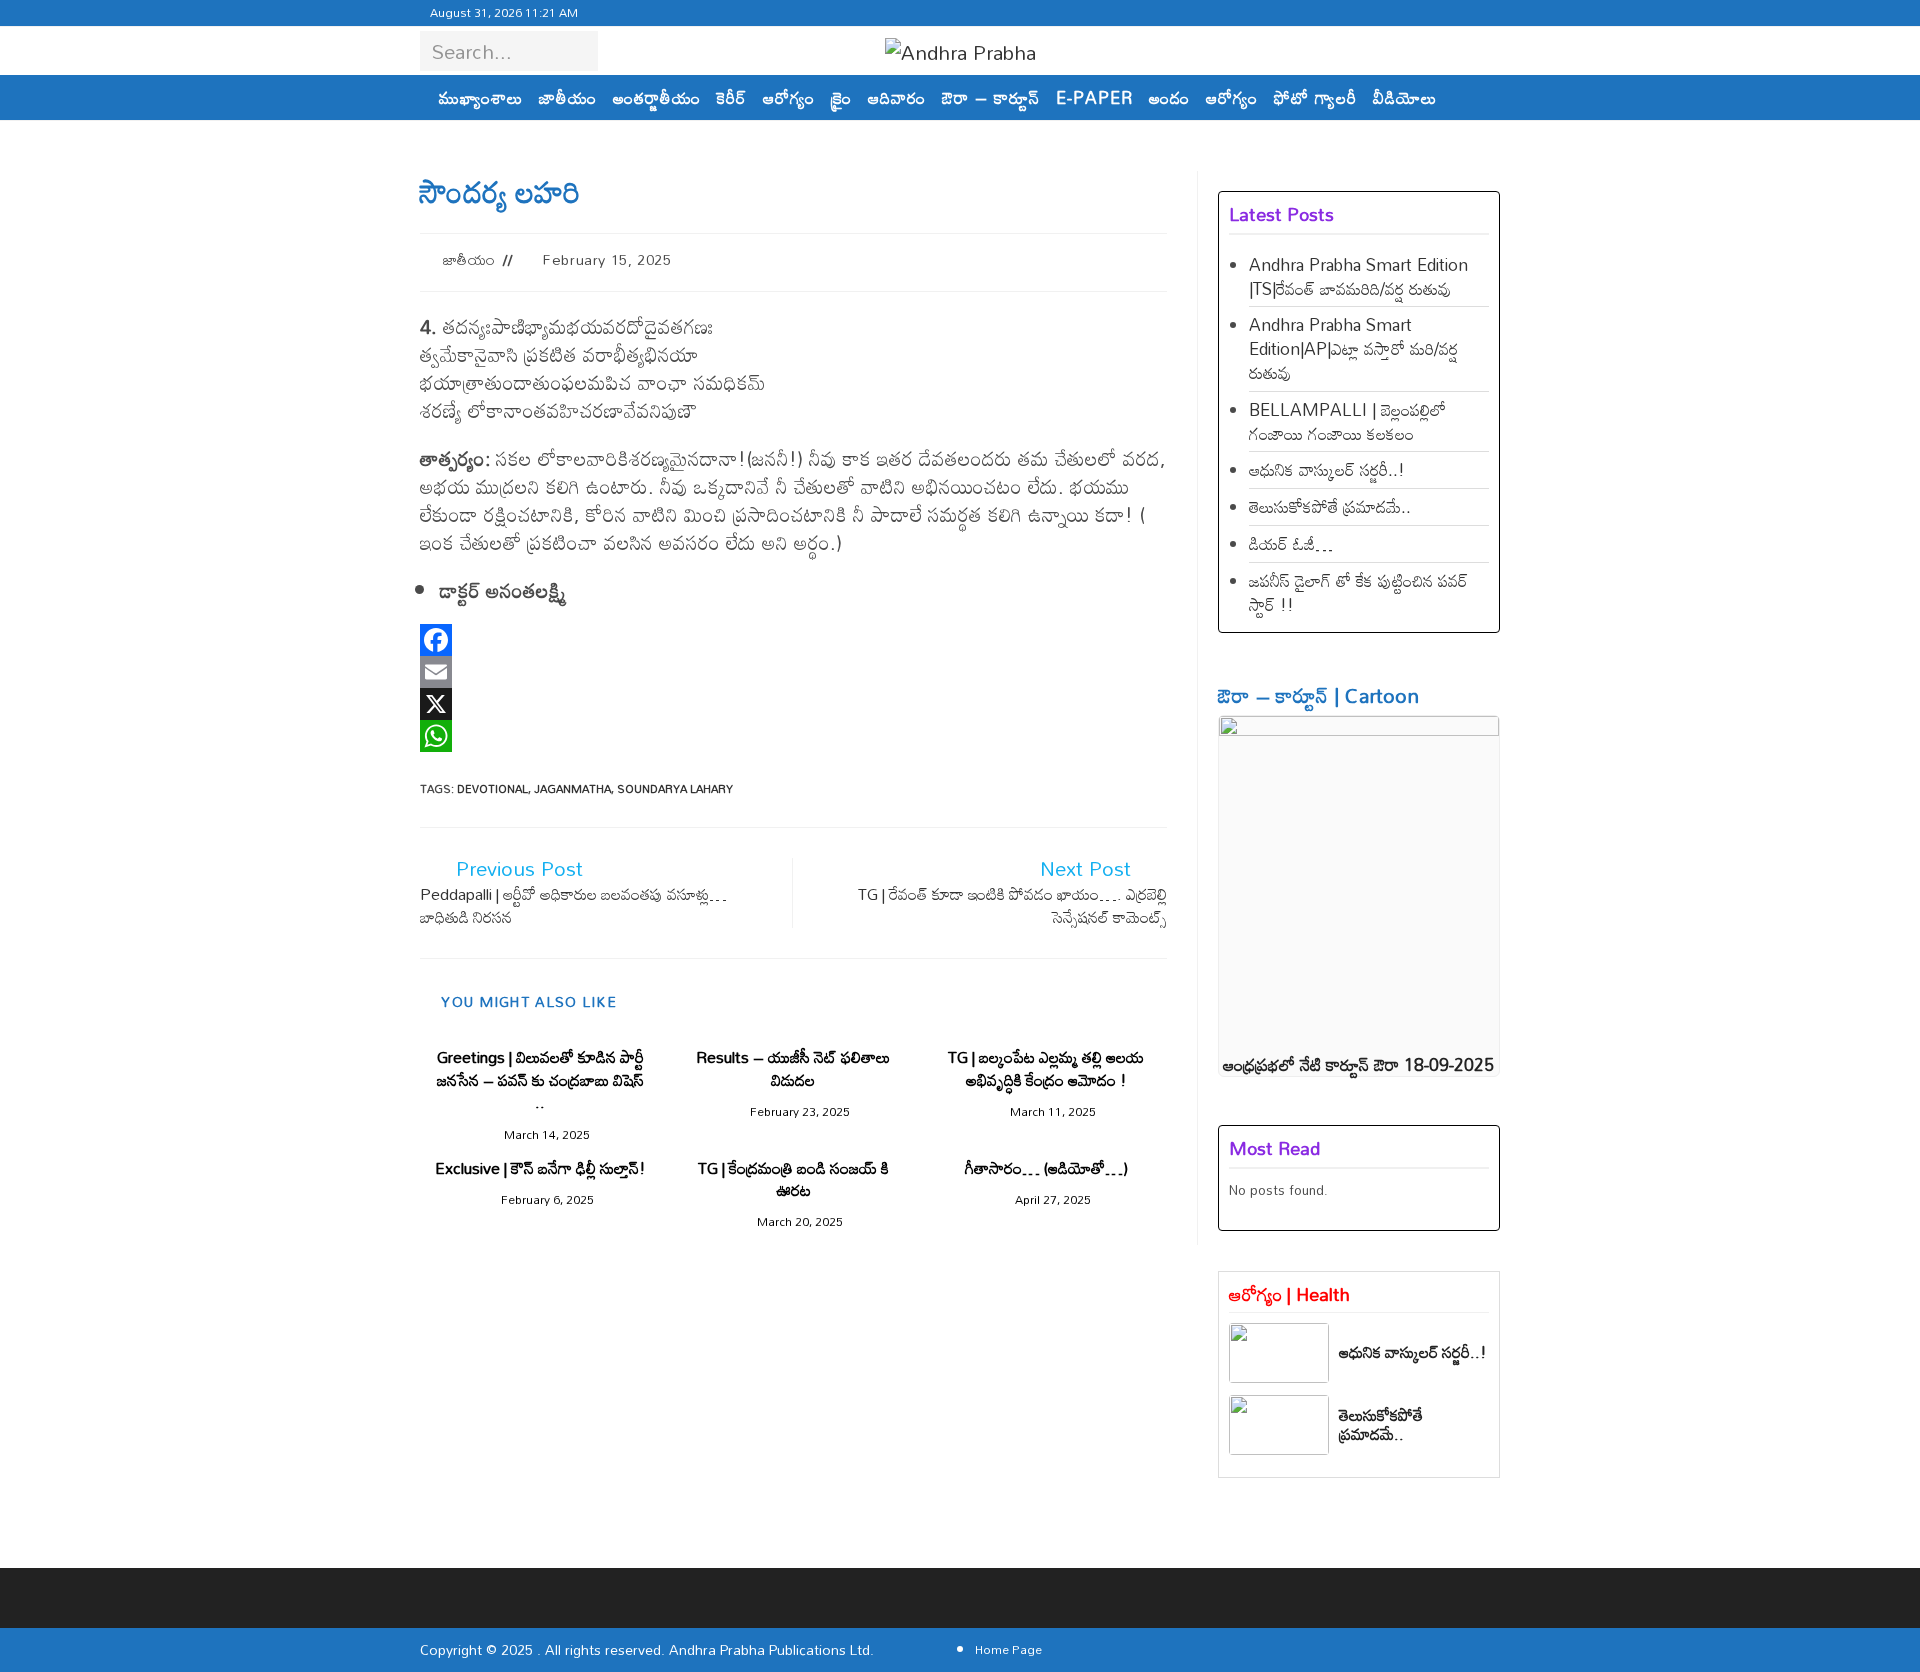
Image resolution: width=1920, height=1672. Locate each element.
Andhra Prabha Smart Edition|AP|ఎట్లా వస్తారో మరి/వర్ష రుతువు (1353, 348)
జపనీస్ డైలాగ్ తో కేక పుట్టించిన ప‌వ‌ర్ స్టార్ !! (1358, 592)
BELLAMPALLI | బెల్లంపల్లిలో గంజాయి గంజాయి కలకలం (1347, 421)
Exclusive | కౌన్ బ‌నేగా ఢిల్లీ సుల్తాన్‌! (540, 1168)
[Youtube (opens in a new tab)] (1436, 13)
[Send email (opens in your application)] (1460, 13)
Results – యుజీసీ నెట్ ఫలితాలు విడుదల (793, 1068)
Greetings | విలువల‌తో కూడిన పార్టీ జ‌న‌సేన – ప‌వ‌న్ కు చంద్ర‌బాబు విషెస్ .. (540, 1079)
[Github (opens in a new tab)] (1412, 13)
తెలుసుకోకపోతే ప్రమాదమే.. (1330, 506)
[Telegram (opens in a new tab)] (1481, 13)
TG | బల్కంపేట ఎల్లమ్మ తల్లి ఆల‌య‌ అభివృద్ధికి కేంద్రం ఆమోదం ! (1046, 1068)
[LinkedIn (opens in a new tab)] (1388, 13)
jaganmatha (572, 789)
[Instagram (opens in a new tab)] (1364, 13)
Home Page (1008, 1649)
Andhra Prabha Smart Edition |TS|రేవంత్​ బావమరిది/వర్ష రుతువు (1358, 276)
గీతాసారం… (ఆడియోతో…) (1046, 1168)
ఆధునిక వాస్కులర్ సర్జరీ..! (1327, 469)
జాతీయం (469, 259)
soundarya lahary (675, 789)
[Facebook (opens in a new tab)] (1340, 13)
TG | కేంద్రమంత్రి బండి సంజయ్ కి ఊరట (793, 1179)
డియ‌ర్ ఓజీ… (1291, 543)
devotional (492, 789)
